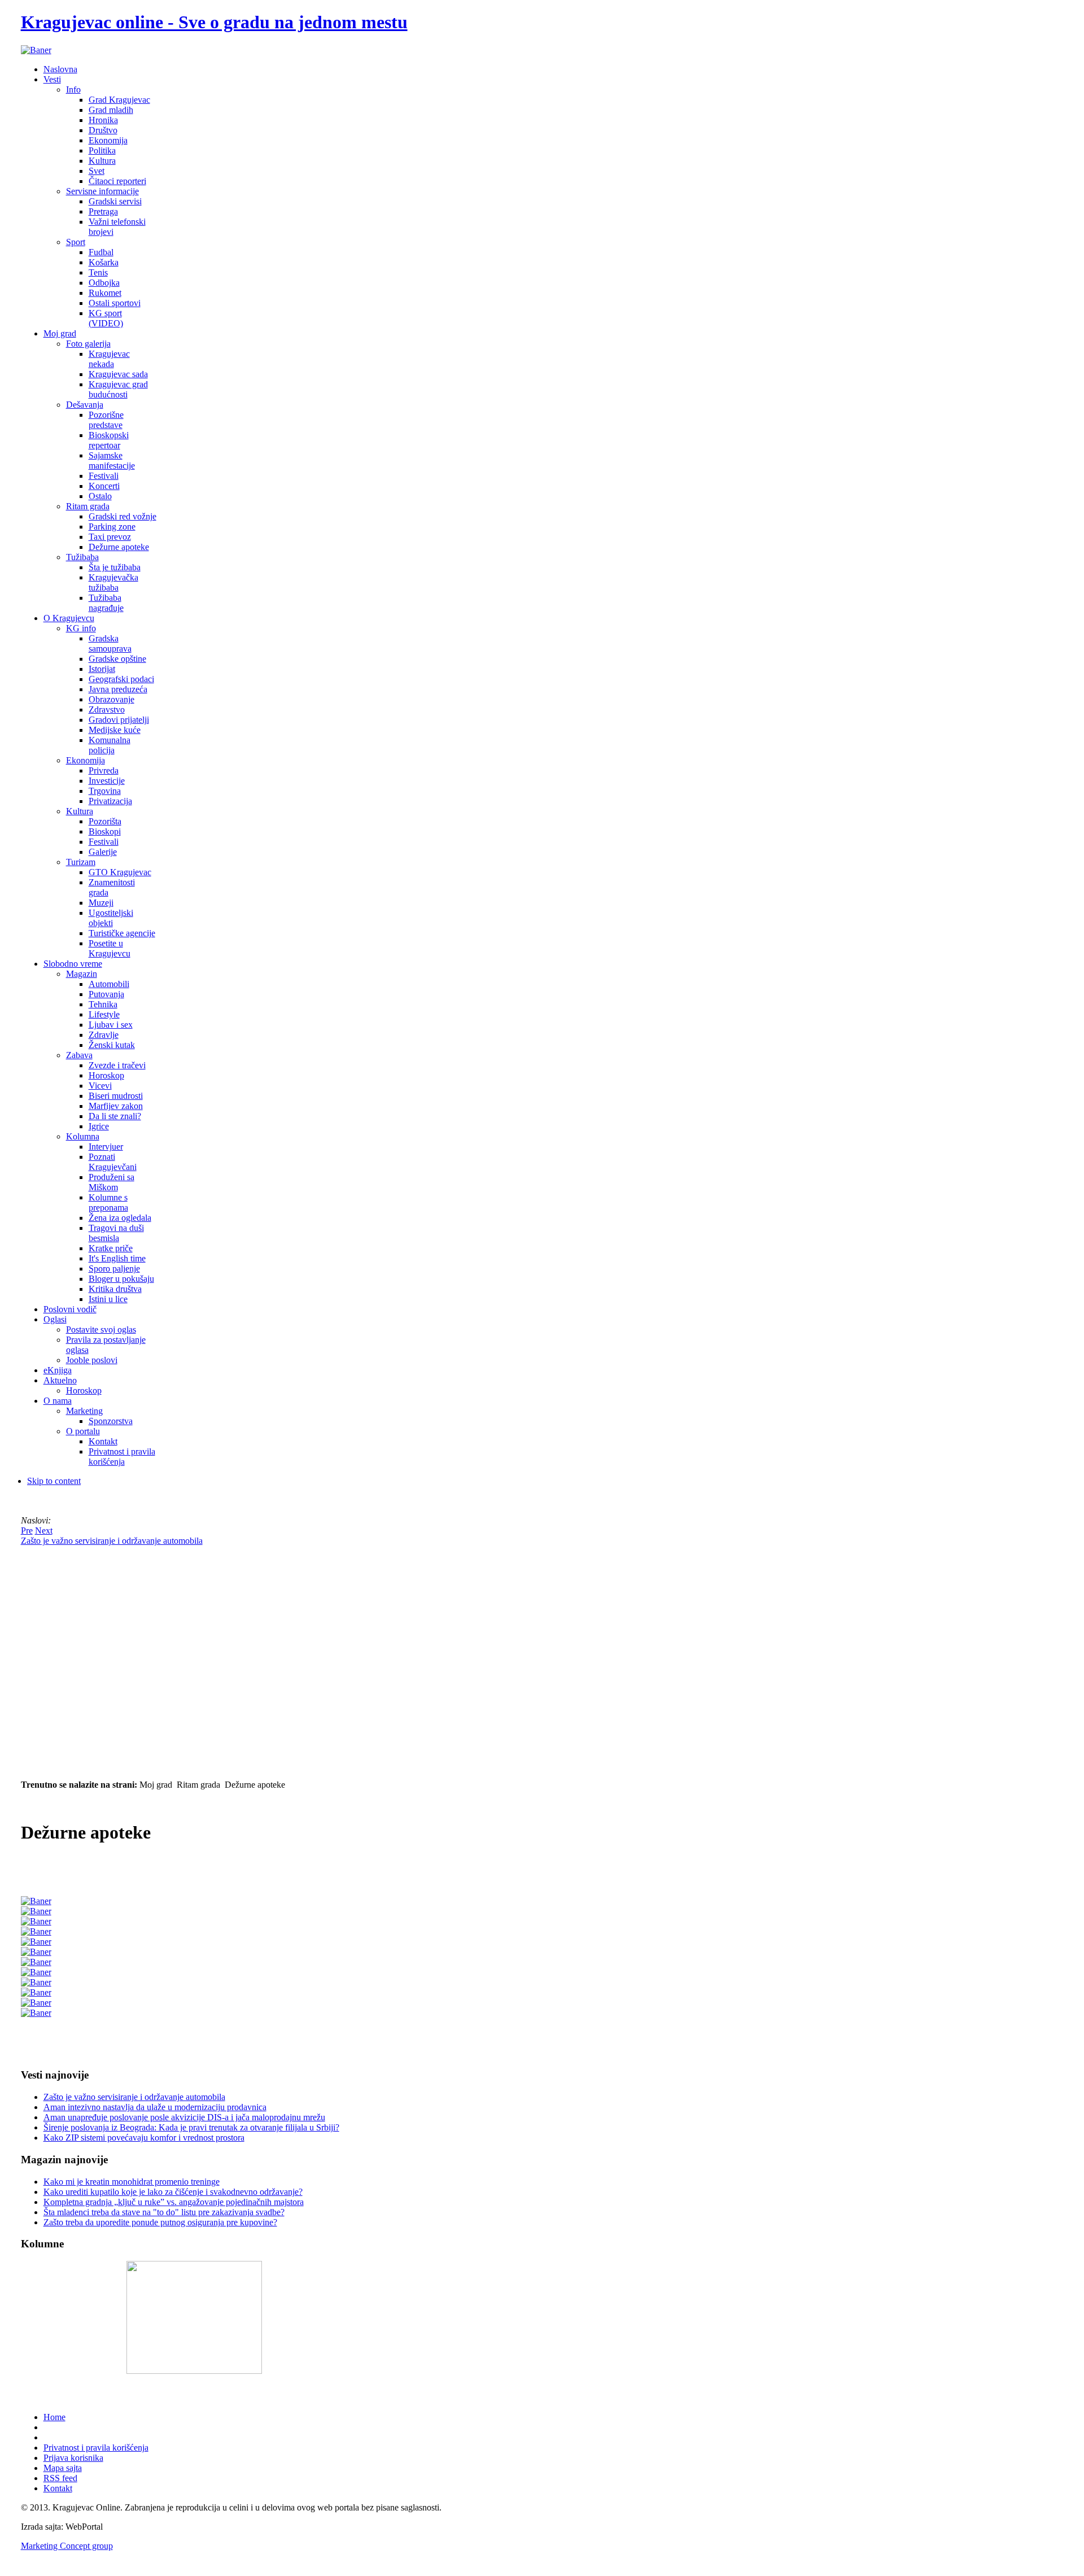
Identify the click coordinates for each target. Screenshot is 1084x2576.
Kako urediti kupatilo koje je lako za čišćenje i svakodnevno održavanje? (173, 2192)
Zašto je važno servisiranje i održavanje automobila (134, 2097)
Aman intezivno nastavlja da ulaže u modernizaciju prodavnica (155, 2107)
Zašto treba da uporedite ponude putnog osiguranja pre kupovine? (160, 2222)
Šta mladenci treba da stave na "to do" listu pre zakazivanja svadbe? (164, 2212)
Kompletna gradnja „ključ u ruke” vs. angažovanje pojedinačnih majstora (174, 2202)
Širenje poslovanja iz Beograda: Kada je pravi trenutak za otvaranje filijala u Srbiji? (191, 2127)
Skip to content (54, 1481)
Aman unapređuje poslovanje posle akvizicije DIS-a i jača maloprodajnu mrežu (184, 2117)
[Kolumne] (194, 2371)
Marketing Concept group (67, 2546)
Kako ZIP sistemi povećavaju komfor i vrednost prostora (144, 2138)
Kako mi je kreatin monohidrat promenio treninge (132, 2182)
